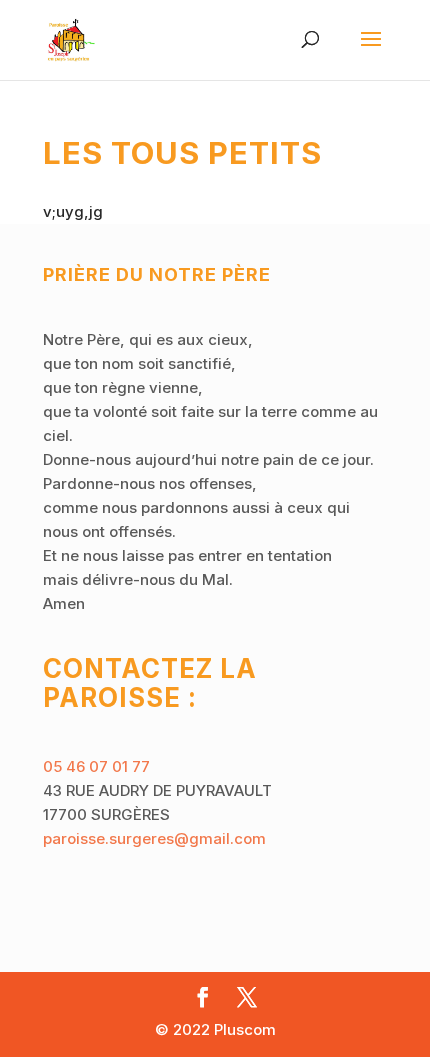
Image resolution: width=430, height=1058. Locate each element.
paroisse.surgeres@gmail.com (154, 838)
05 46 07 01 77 (96, 766)
